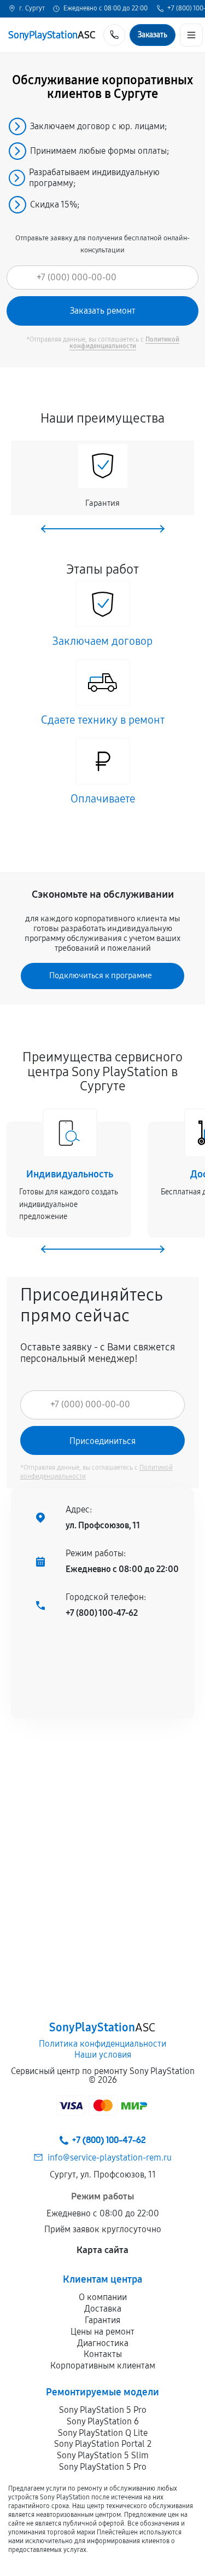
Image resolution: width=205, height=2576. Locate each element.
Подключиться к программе (101, 975)
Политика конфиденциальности (102, 2044)
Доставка (103, 2309)
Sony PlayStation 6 (103, 2421)
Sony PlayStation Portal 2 (103, 2444)
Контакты (103, 2354)
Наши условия (103, 2055)
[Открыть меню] (191, 35)
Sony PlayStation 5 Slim (103, 2455)
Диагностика (103, 2343)
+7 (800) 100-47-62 (102, 1613)
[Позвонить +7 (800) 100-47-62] (114, 35)
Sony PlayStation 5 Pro (103, 2410)
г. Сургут (32, 9)
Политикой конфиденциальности (124, 343)
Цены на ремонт (102, 2332)
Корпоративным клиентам (103, 2366)
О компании (103, 2297)
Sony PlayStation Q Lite (103, 2433)
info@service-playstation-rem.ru (110, 2158)
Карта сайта (102, 2250)
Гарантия (102, 2320)
